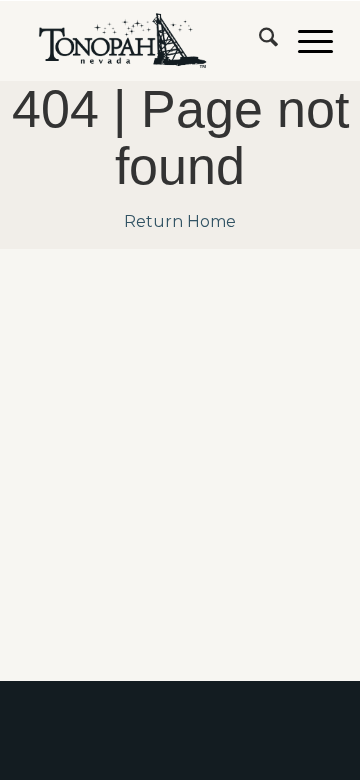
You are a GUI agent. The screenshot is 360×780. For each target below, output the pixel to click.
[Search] (258, 41)
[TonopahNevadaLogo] (149, 41)
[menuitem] (258, 41)
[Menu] (305, 41)
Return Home (180, 221)
